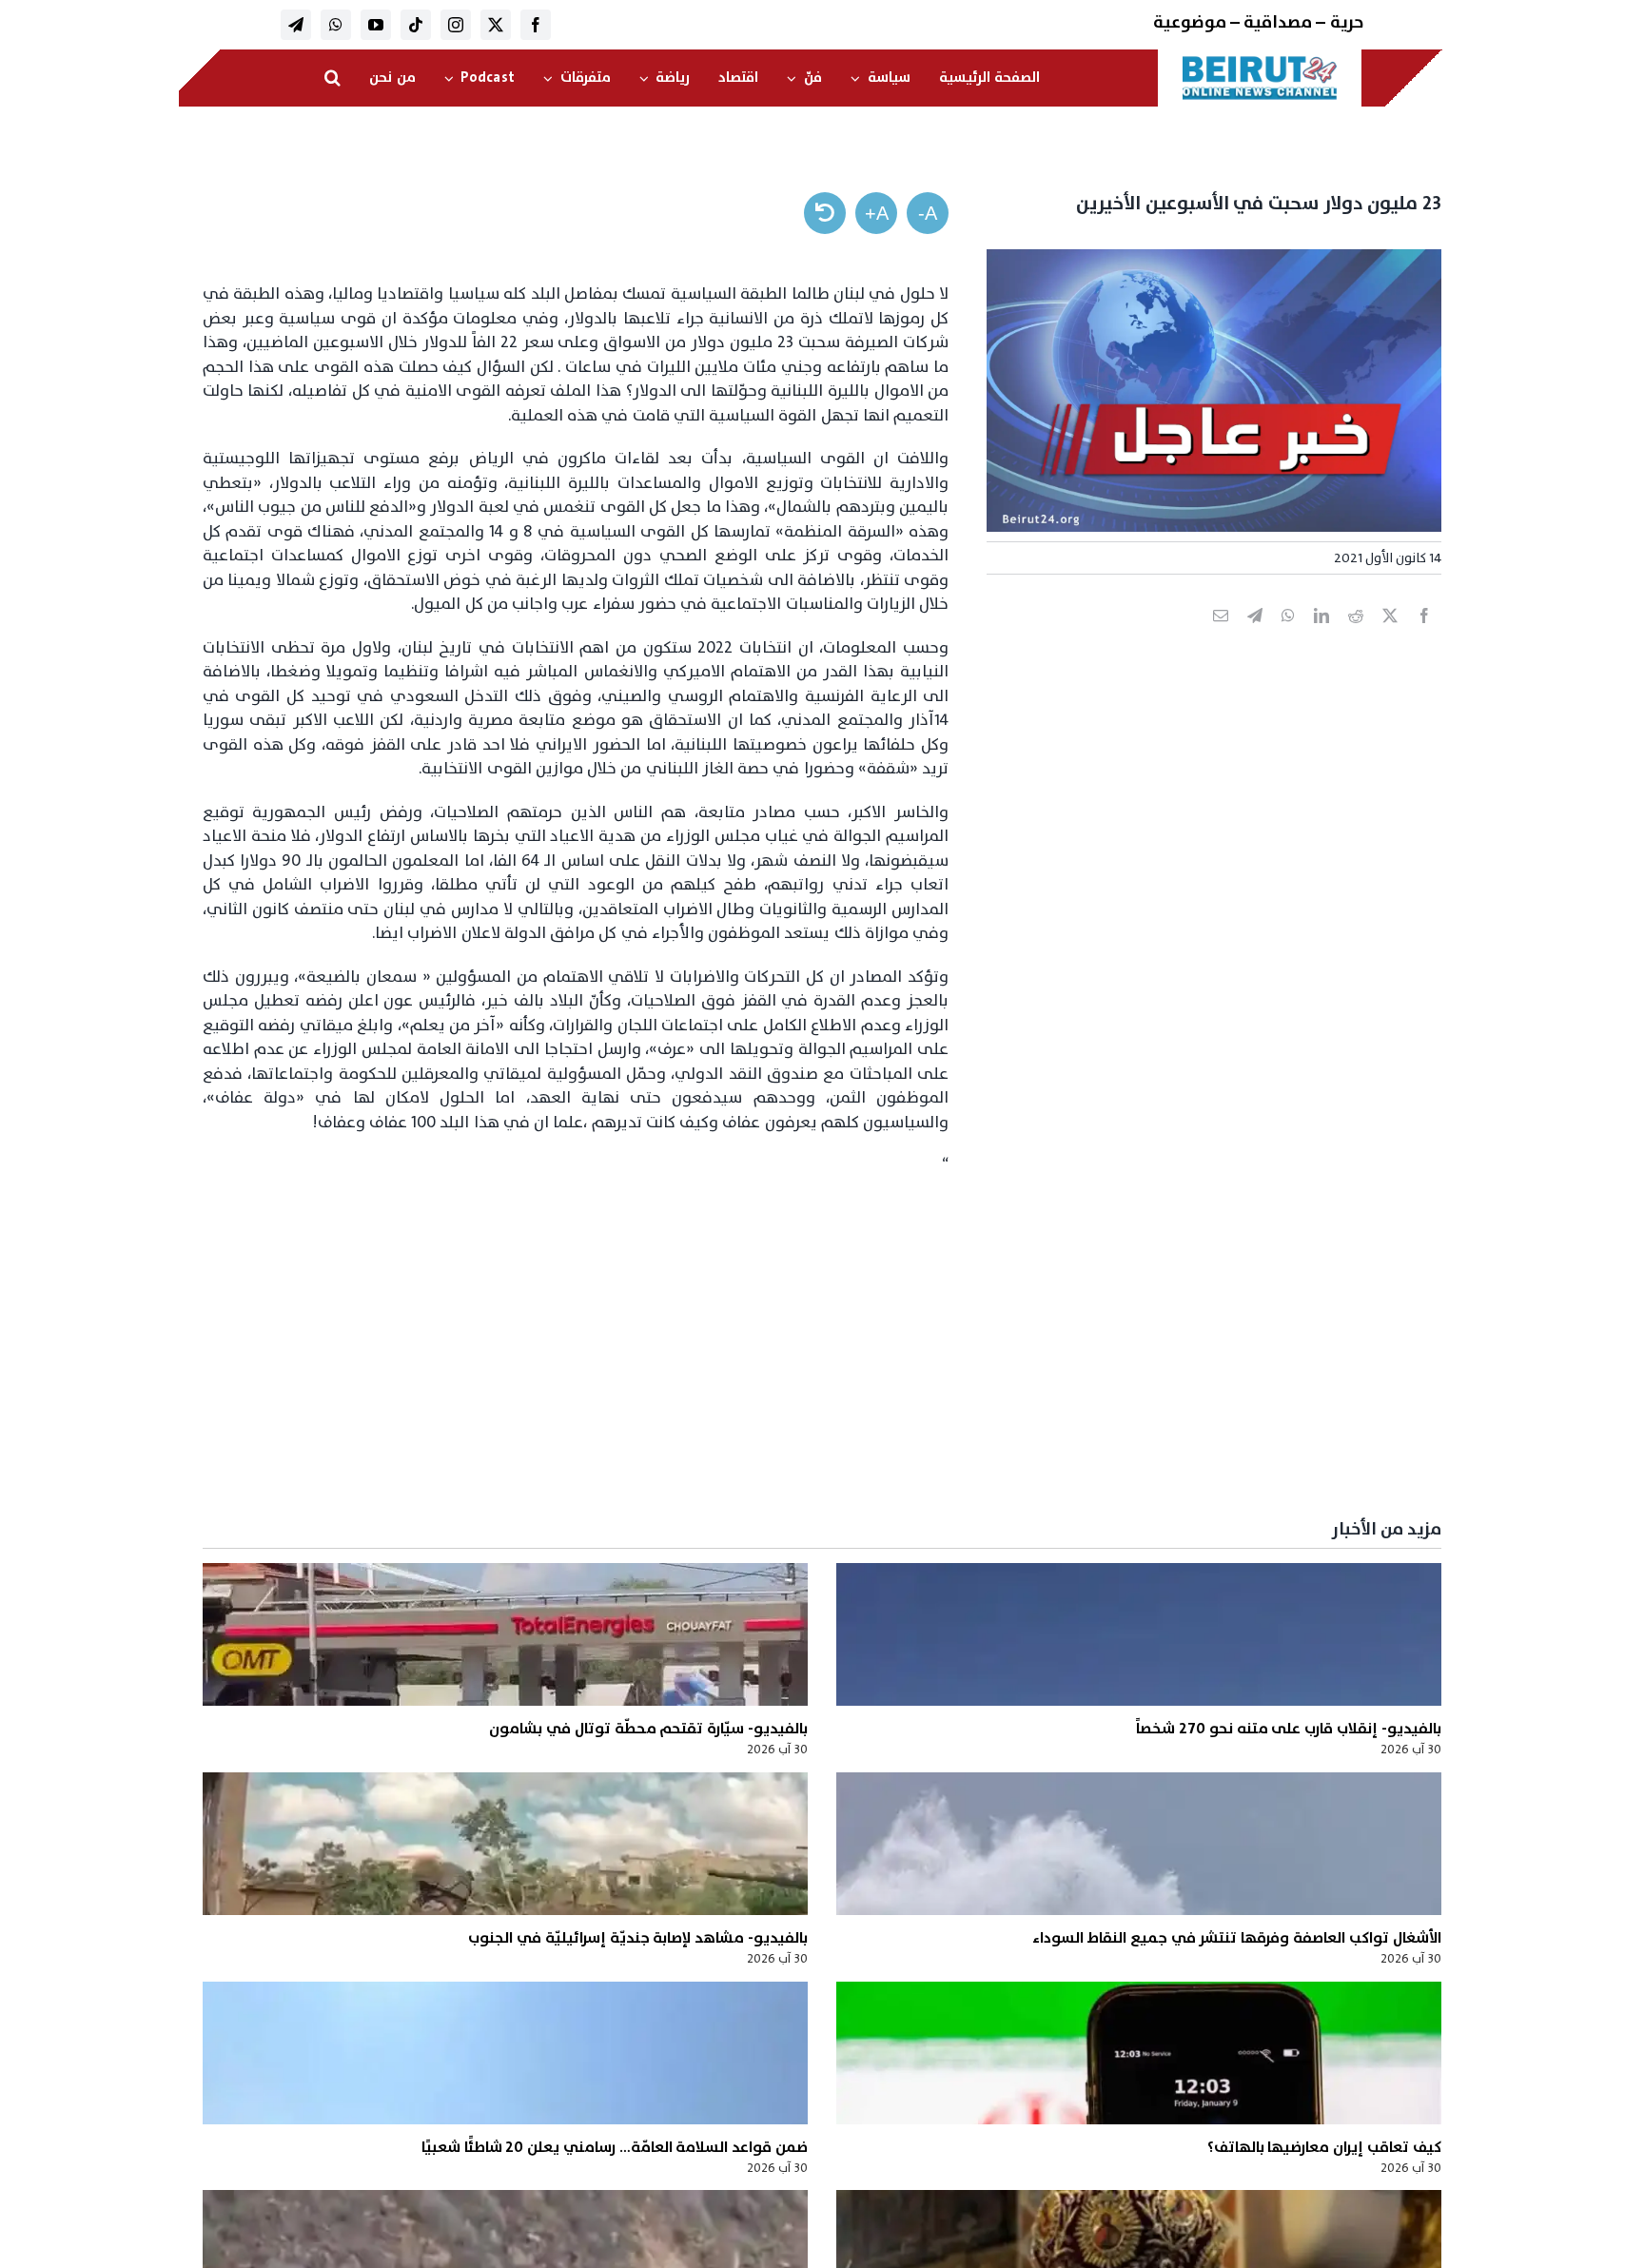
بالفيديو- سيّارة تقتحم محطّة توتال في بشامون (648, 1729)
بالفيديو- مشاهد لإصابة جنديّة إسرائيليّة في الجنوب (638, 1938)
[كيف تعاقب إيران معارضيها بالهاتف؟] (1139, 2053)
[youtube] (376, 25)
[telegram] (296, 25)
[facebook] (536, 25)
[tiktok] (416, 25)
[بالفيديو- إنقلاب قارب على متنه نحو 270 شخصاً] (1139, 1634)
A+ (877, 213)
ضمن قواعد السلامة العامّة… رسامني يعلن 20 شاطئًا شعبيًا (615, 2147)
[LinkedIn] (1321, 636)
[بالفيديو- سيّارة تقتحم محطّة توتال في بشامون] (505, 1634)
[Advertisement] (871, 1359)
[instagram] (456, 25)
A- (928, 213)
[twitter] (496, 25)
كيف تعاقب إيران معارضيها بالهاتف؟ (1324, 2147)
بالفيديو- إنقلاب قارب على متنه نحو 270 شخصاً (1288, 1729)
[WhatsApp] (1288, 636)
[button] (333, 78)
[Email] (1221, 636)
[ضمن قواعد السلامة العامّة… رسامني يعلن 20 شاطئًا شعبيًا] (505, 2053)
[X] (1390, 636)
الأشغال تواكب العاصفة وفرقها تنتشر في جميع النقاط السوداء (1236, 1938)
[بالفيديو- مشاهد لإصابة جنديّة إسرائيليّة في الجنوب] (505, 1844)
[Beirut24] (1260, 61)
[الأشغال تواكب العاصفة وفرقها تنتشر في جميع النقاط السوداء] (1139, 1844)
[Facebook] (1424, 636)
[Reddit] (1356, 636)
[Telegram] (1255, 636)
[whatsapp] (336, 25)
